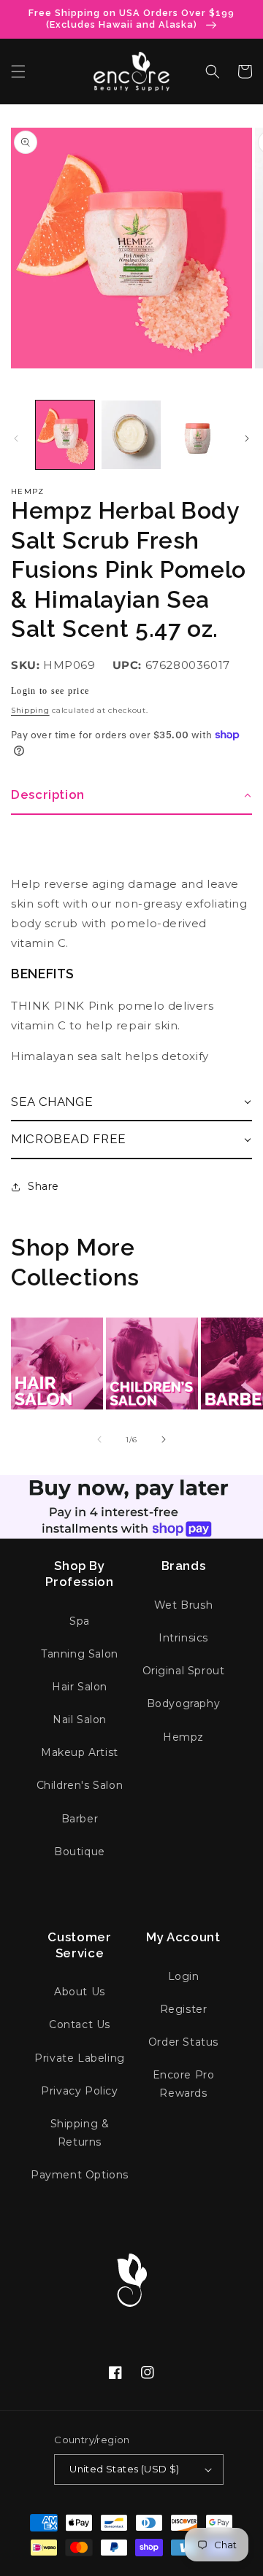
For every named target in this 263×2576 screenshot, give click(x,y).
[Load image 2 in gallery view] (131, 435)
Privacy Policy (79, 2091)
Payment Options (80, 2175)
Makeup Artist (80, 1752)
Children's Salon (80, 1785)
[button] (18, 71)
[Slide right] (247, 438)
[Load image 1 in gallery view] (65, 435)
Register (184, 2009)
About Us (80, 1992)
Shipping (30, 710)
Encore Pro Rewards (184, 2084)
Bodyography (184, 1703)
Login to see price (50, 691)
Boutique (80, 1852)
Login (184, 1976)
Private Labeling (80, 2058)
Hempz (28, 491)
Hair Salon (80, 1687)
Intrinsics (183, 1638)
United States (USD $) (124, 2469)
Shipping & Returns (80, 2133)
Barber (80, 1819)
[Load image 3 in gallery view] (197, 435)
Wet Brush (183, 1605)
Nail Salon (80, 1720)
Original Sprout (184, 1671)
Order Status (183, 2042)
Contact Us (80, 2024)
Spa (80, 1621)
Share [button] (43, 1186)
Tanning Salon (80, 1654)
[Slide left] (16, 438)
